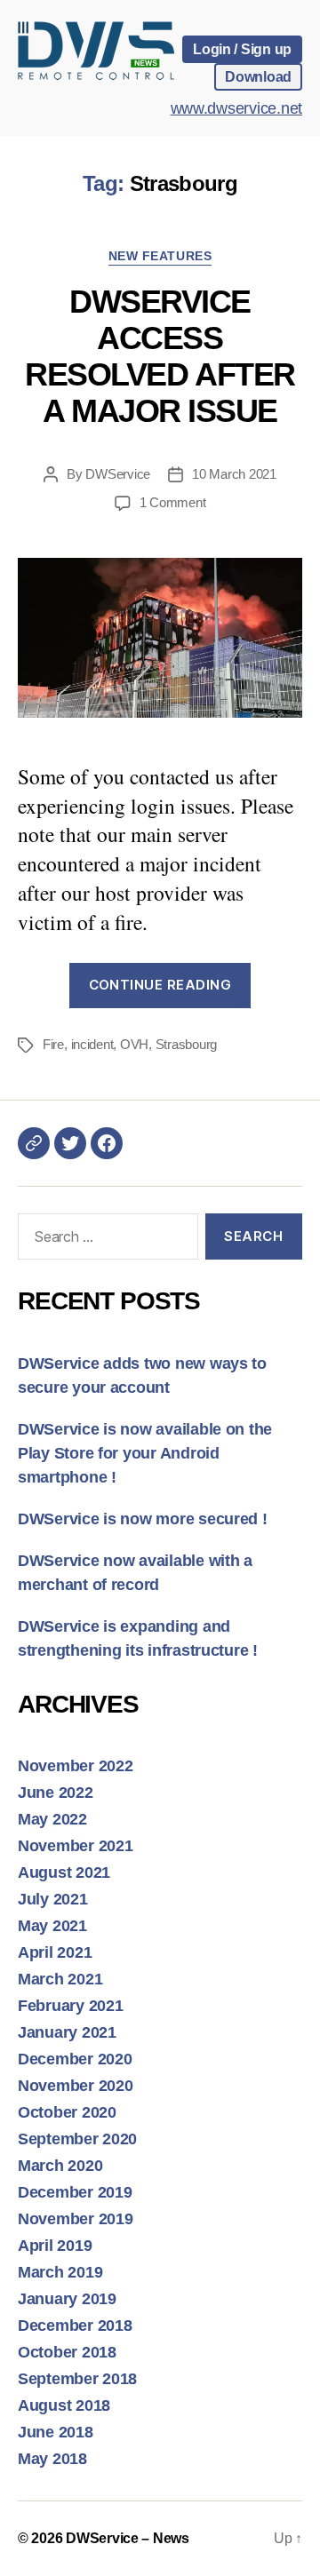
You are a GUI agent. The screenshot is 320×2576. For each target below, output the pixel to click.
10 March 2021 (234, 474)
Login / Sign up (242, 49)
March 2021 (60, 1979)
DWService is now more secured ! (143, 1519)
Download (258, 76)
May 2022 (52, 1819)
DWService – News (128, 2538)
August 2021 (64, 1872)
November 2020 (76, 2086)
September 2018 (77, 2379)
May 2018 (52, 2459)
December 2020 (75, 2059)
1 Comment (173, 502)
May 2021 (52, 1926)
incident (92, 1044)
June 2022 (56, 1793)
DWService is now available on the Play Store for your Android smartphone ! (145, 1453)
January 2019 (67, 2299)
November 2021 (76, 1846)
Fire (53, 1044)
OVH (134, 1044)
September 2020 (77, 2139)
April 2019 (55, 2246)
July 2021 (53, 1899)
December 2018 (75, 2326)
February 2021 (71, 2006)
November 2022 (76, 1766)
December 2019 (75, 2192)
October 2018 (67, 2352)
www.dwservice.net (236, 108)
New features (160, 256)
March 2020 (60, 2166)
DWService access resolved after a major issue (160, 356)
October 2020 (67, 2112)
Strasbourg (186, 1044)
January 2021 (67, 2032)
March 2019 (60, 2272)
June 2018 (56, 2432)
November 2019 (76, 2219)
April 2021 (55, 1952)
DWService (118, 474)
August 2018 (64, 2405)
